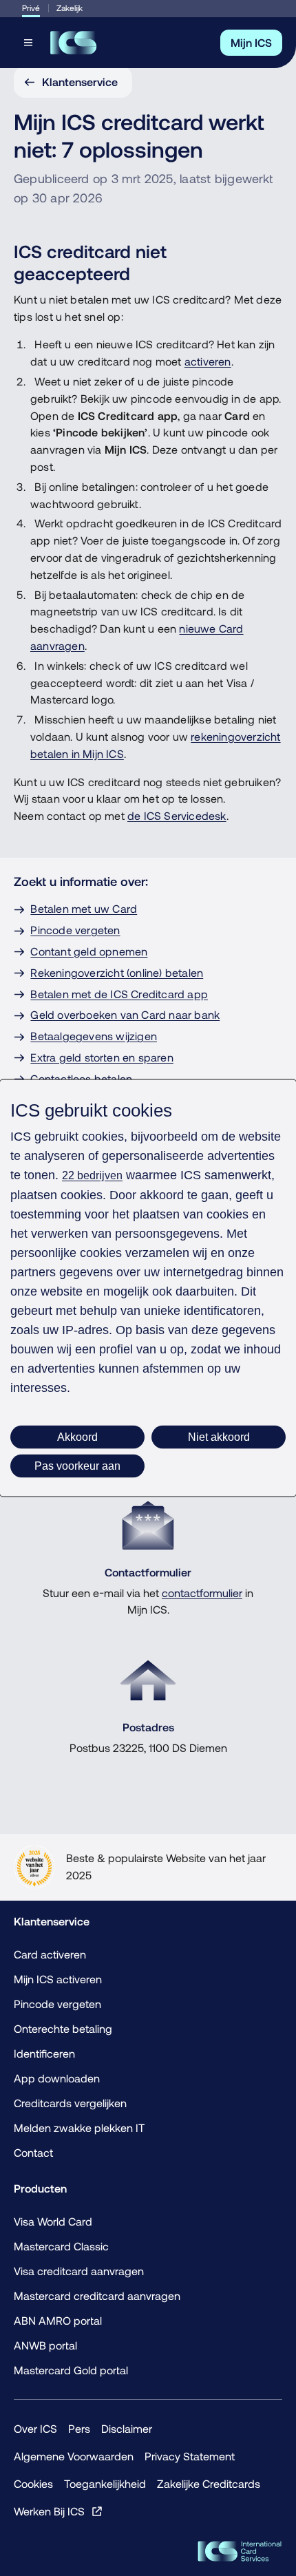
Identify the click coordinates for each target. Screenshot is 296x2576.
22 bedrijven (92, 1175)
